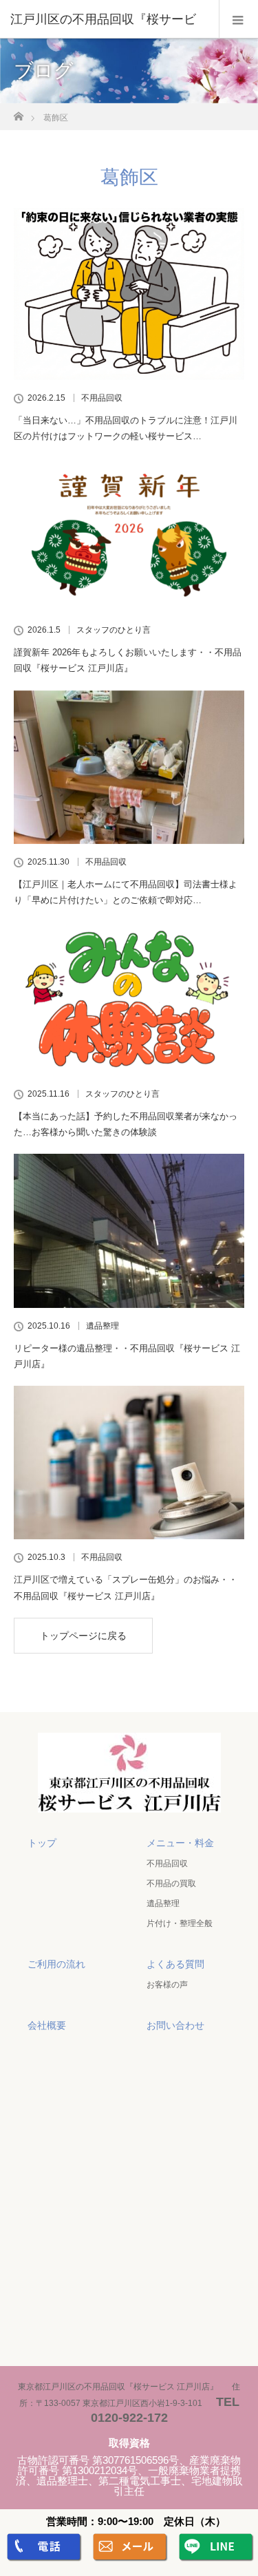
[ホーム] (18, 113)
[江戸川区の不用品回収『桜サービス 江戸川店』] (129, 1799)
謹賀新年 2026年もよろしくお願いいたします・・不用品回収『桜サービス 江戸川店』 (128, 660)
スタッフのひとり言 (114, 630)
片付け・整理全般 (180, 1923)
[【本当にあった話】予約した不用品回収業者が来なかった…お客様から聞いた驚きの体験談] (129, 999)
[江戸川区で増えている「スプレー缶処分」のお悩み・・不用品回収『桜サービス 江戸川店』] (129, 1463)
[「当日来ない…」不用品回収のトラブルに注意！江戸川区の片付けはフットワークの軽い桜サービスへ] (129, 294)
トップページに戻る (83, 1636)
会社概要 (47, 2025)
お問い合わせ (175, 2025)
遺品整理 (103, 1326)
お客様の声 (167, 1985)
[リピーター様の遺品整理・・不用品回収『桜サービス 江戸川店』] (129, 1231)
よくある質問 (175, 1964)
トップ (42, 1843)
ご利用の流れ (56, 1964)
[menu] (238, 19)
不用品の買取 (171, 1883)
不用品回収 (102, 398)
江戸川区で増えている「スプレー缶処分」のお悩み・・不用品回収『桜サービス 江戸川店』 (126, 1587)
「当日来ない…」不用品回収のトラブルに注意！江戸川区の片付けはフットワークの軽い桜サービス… (126, 428)
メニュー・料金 (180, 1843)
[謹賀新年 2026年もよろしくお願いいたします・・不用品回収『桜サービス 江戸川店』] (129, 535)
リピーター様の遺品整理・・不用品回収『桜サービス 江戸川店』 (127, 1356)
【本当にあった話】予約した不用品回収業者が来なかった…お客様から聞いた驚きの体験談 (126, 1124)
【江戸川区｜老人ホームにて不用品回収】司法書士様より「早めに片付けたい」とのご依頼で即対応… (126, 892)
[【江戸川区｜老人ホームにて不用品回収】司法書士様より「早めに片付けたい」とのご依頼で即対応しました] (129, 767)
